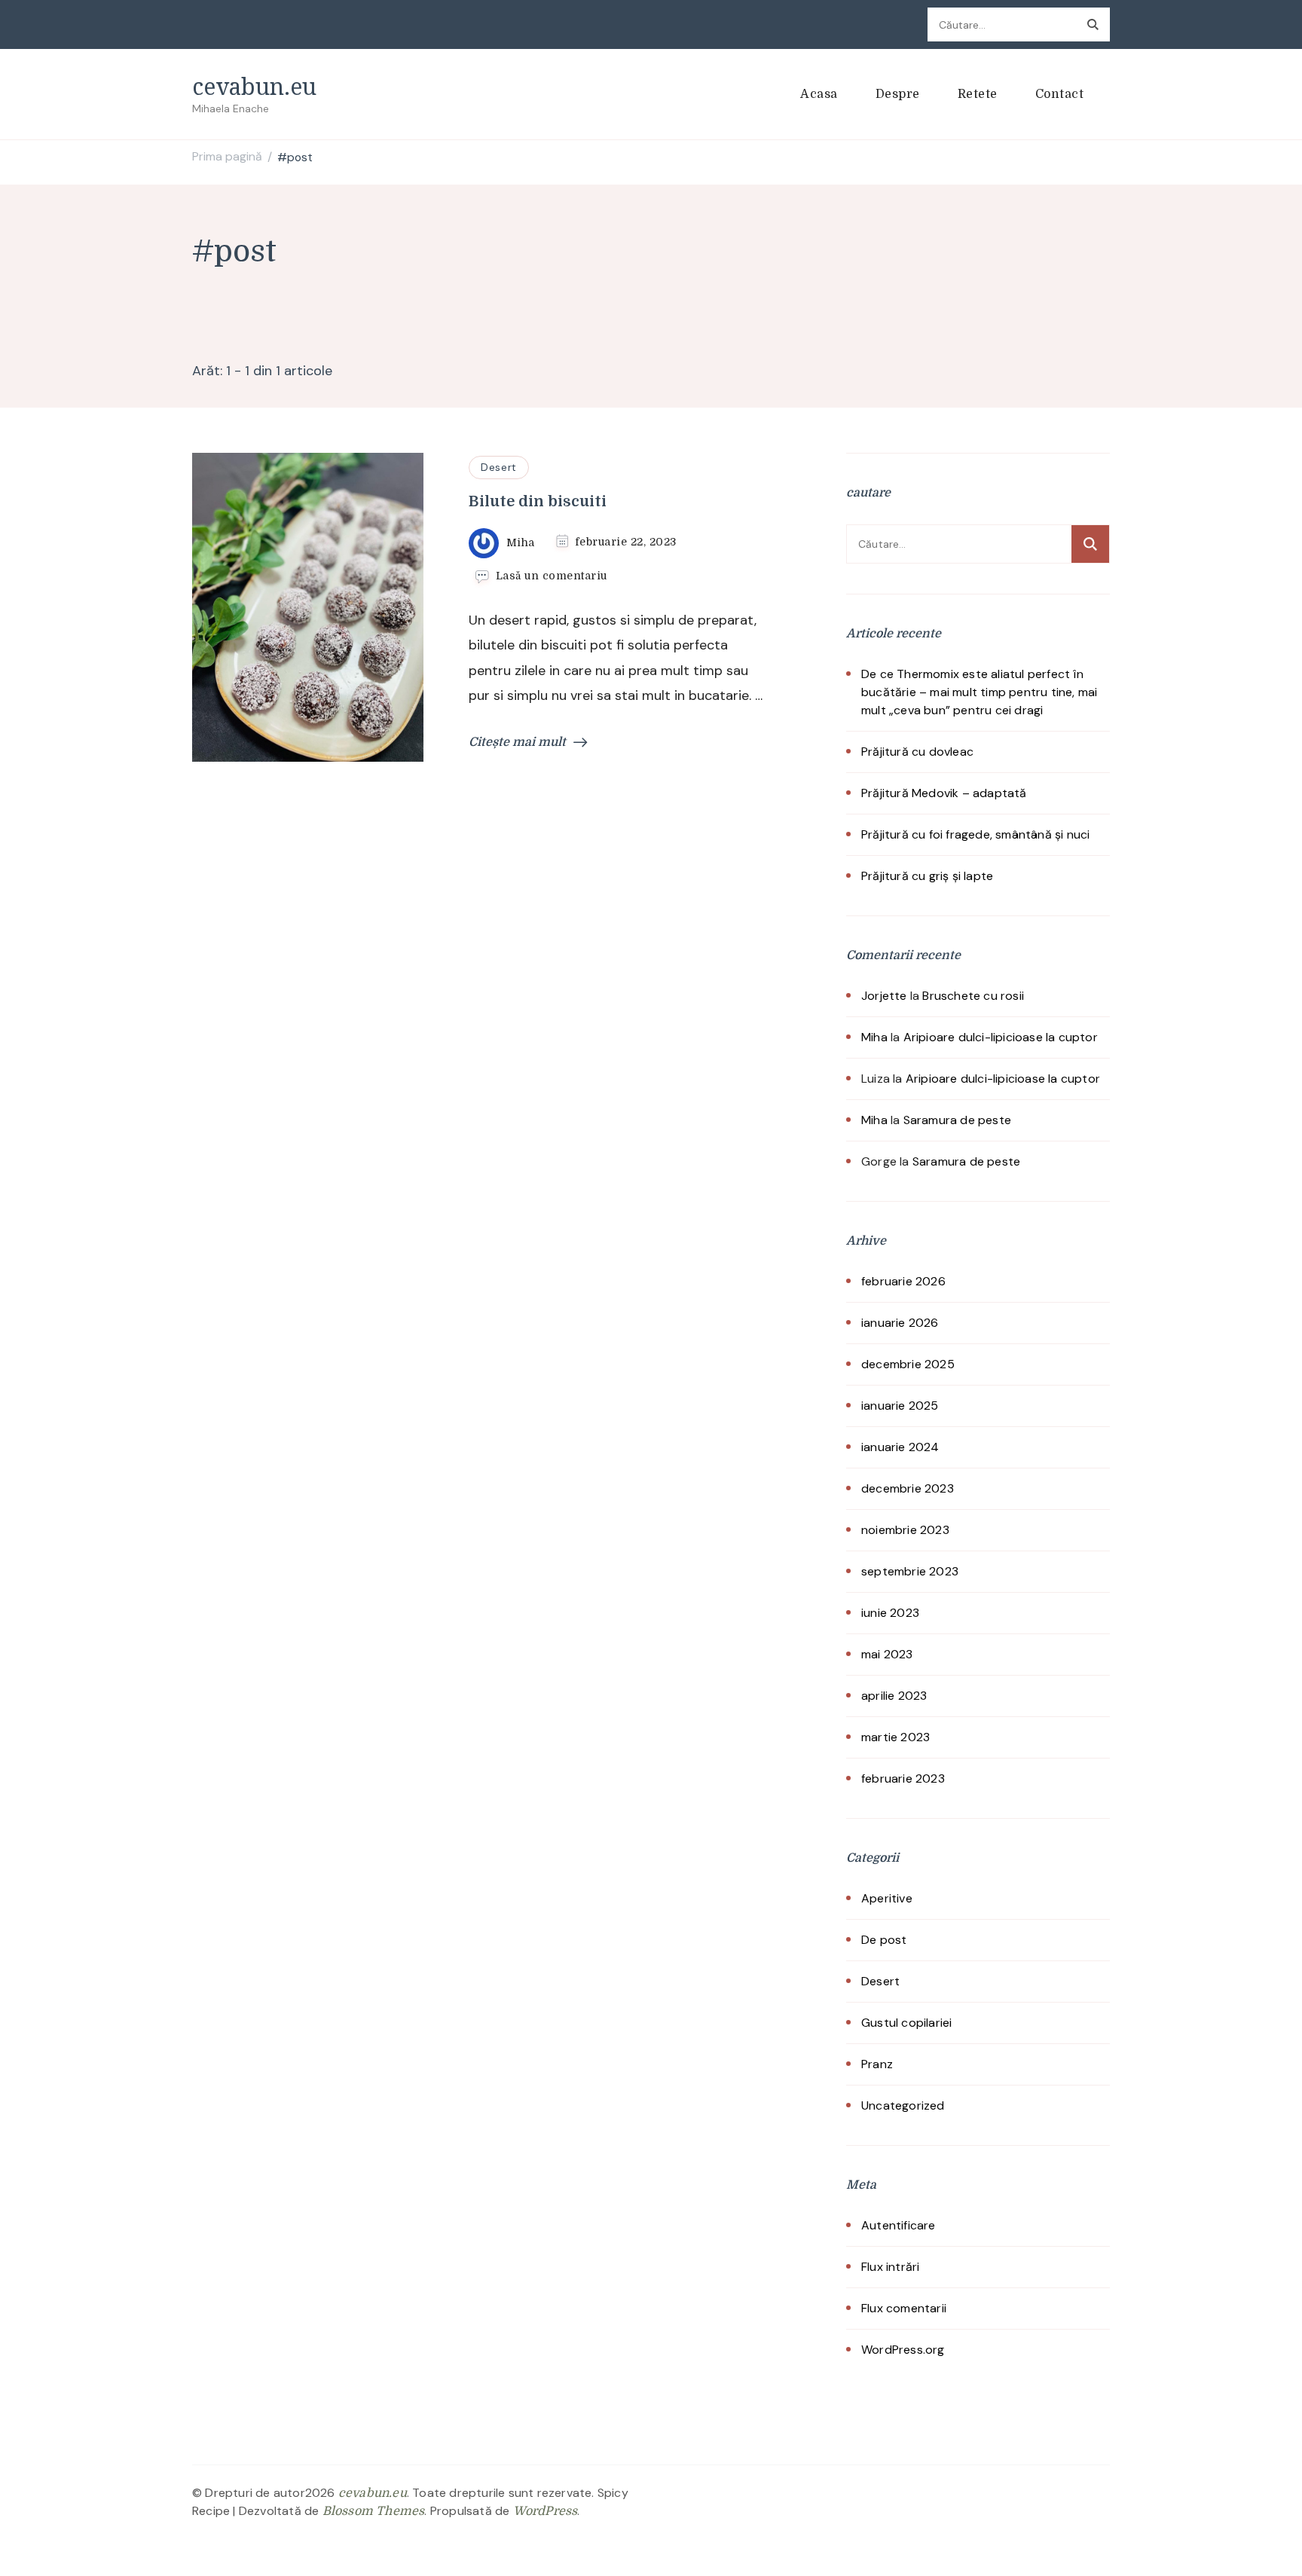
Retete (978, 94)
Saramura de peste (957, 1120)
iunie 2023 (890, 1613)
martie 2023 (896, 1737)
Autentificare (899, 2225)
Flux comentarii (904, 2308)
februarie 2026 (903, 1281)
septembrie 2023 (910, 1571)
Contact (1060, 94)
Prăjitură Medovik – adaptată (944, 793)
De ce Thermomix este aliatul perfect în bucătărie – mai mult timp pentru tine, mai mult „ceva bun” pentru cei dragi (979, 692)
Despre (898, 94)
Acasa (819, 94)
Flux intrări (890, 2267)
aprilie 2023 (894, 1696)
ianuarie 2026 (900, 1323)
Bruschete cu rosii (973, 996)
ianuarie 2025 (900, 1406)
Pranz (877, 2064)
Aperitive (887, 1898)
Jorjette (884, 996)
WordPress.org (903, 2350)
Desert (499, 467)
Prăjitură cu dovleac (917, 752)
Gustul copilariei (906, 2023)
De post (884, 1940)
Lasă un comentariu (552, 576)
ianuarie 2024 (900, 1447)
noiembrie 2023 (905, 1530)
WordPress (546, 2511)
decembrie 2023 (908, 1488)
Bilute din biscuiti (538, 501)
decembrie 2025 (908, 1364)
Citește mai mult (517, 742)
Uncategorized (903, 2105)
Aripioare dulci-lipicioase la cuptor (1001, 1037)
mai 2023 (887, 1654)
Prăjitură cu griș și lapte (927, 876)
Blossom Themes (374, 2511)
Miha (874, 1037)
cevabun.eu (254, 86)
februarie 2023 (903, 1778)
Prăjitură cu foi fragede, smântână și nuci (975, 834)
